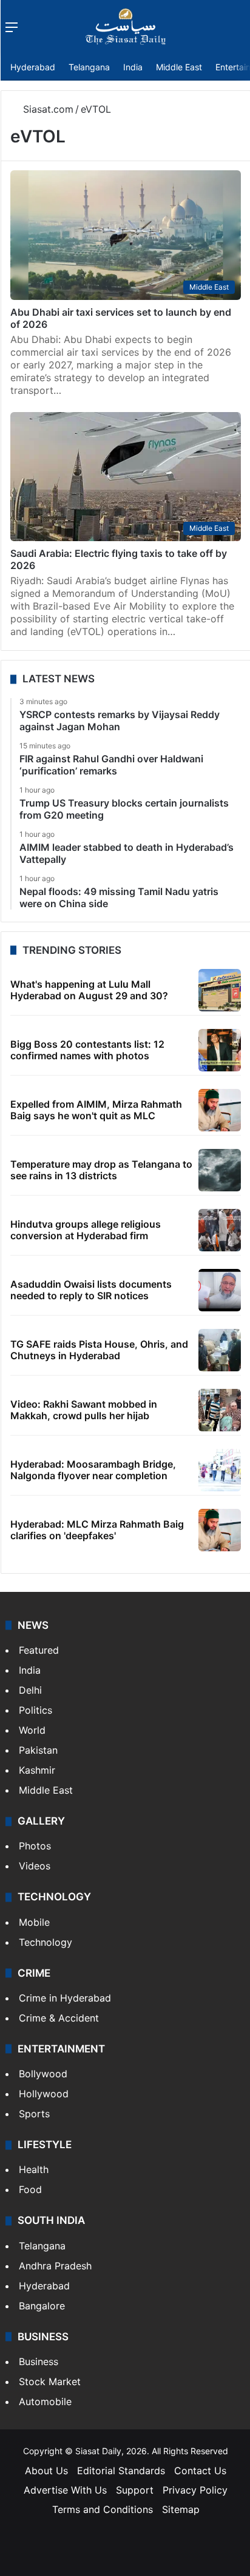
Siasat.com (47, 109)
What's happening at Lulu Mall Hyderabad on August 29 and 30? (89, 990)
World (32, 1730)
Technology (46, 1942)
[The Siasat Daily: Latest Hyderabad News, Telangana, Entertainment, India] (126, 27)
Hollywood (44, 2094)
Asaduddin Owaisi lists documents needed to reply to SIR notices (91, 1290)
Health (34, 2169)
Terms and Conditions (103, 2509)
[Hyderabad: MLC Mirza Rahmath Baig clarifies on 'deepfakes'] (220, 1530)
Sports (34, 2114)
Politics (35, 1710)
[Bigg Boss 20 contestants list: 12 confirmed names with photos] (220, 1050)
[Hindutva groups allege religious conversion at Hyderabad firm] (220, 1230)
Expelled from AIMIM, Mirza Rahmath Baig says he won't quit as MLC (96, 1110)
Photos (35, 1846)
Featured (39, 1650)
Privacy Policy (195, 2490)
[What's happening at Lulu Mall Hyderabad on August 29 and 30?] (220, 990)
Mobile (34, 1922)
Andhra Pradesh (55, 2266)
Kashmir (37, 1770)
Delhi (30, 1690)
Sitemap (181, 2509)
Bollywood (43, 2074)
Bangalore (42, 2306)
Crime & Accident (59, 2018)
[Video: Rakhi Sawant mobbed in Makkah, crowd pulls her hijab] (220, 1410)
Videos (35, 1866)
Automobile (45, 2401)
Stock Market (50, 2381)
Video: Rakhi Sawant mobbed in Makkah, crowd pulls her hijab (84, 1410)
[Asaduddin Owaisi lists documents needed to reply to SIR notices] (220, 1290)
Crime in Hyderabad (65, 1998)
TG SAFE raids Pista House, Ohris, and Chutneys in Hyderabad (99, 1350)
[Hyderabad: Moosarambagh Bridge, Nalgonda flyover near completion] (220, 1470)
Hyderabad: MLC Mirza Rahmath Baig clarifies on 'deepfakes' (97, 1530)
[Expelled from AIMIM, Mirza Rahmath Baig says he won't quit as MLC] (220, 1110)
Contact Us (200, 2471)
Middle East (179, 67)
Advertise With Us (65, 2490)
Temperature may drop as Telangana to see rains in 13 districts (101, 1170)
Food (30, 2189)
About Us (46, 2471)
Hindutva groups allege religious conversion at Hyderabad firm (86, 1230)
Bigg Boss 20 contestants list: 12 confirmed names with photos (87, 1050)
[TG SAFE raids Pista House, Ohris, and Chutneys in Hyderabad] (220, 1350)
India (133, 67)
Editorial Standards (121, 2471)
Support (135, 2490)
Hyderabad (33, 67)
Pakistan (38, 1750)
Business (39, 2361)
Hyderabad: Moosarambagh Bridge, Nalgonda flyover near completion (93, 1470)
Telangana (89, 67)
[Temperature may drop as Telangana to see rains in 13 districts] (220, 1170)
